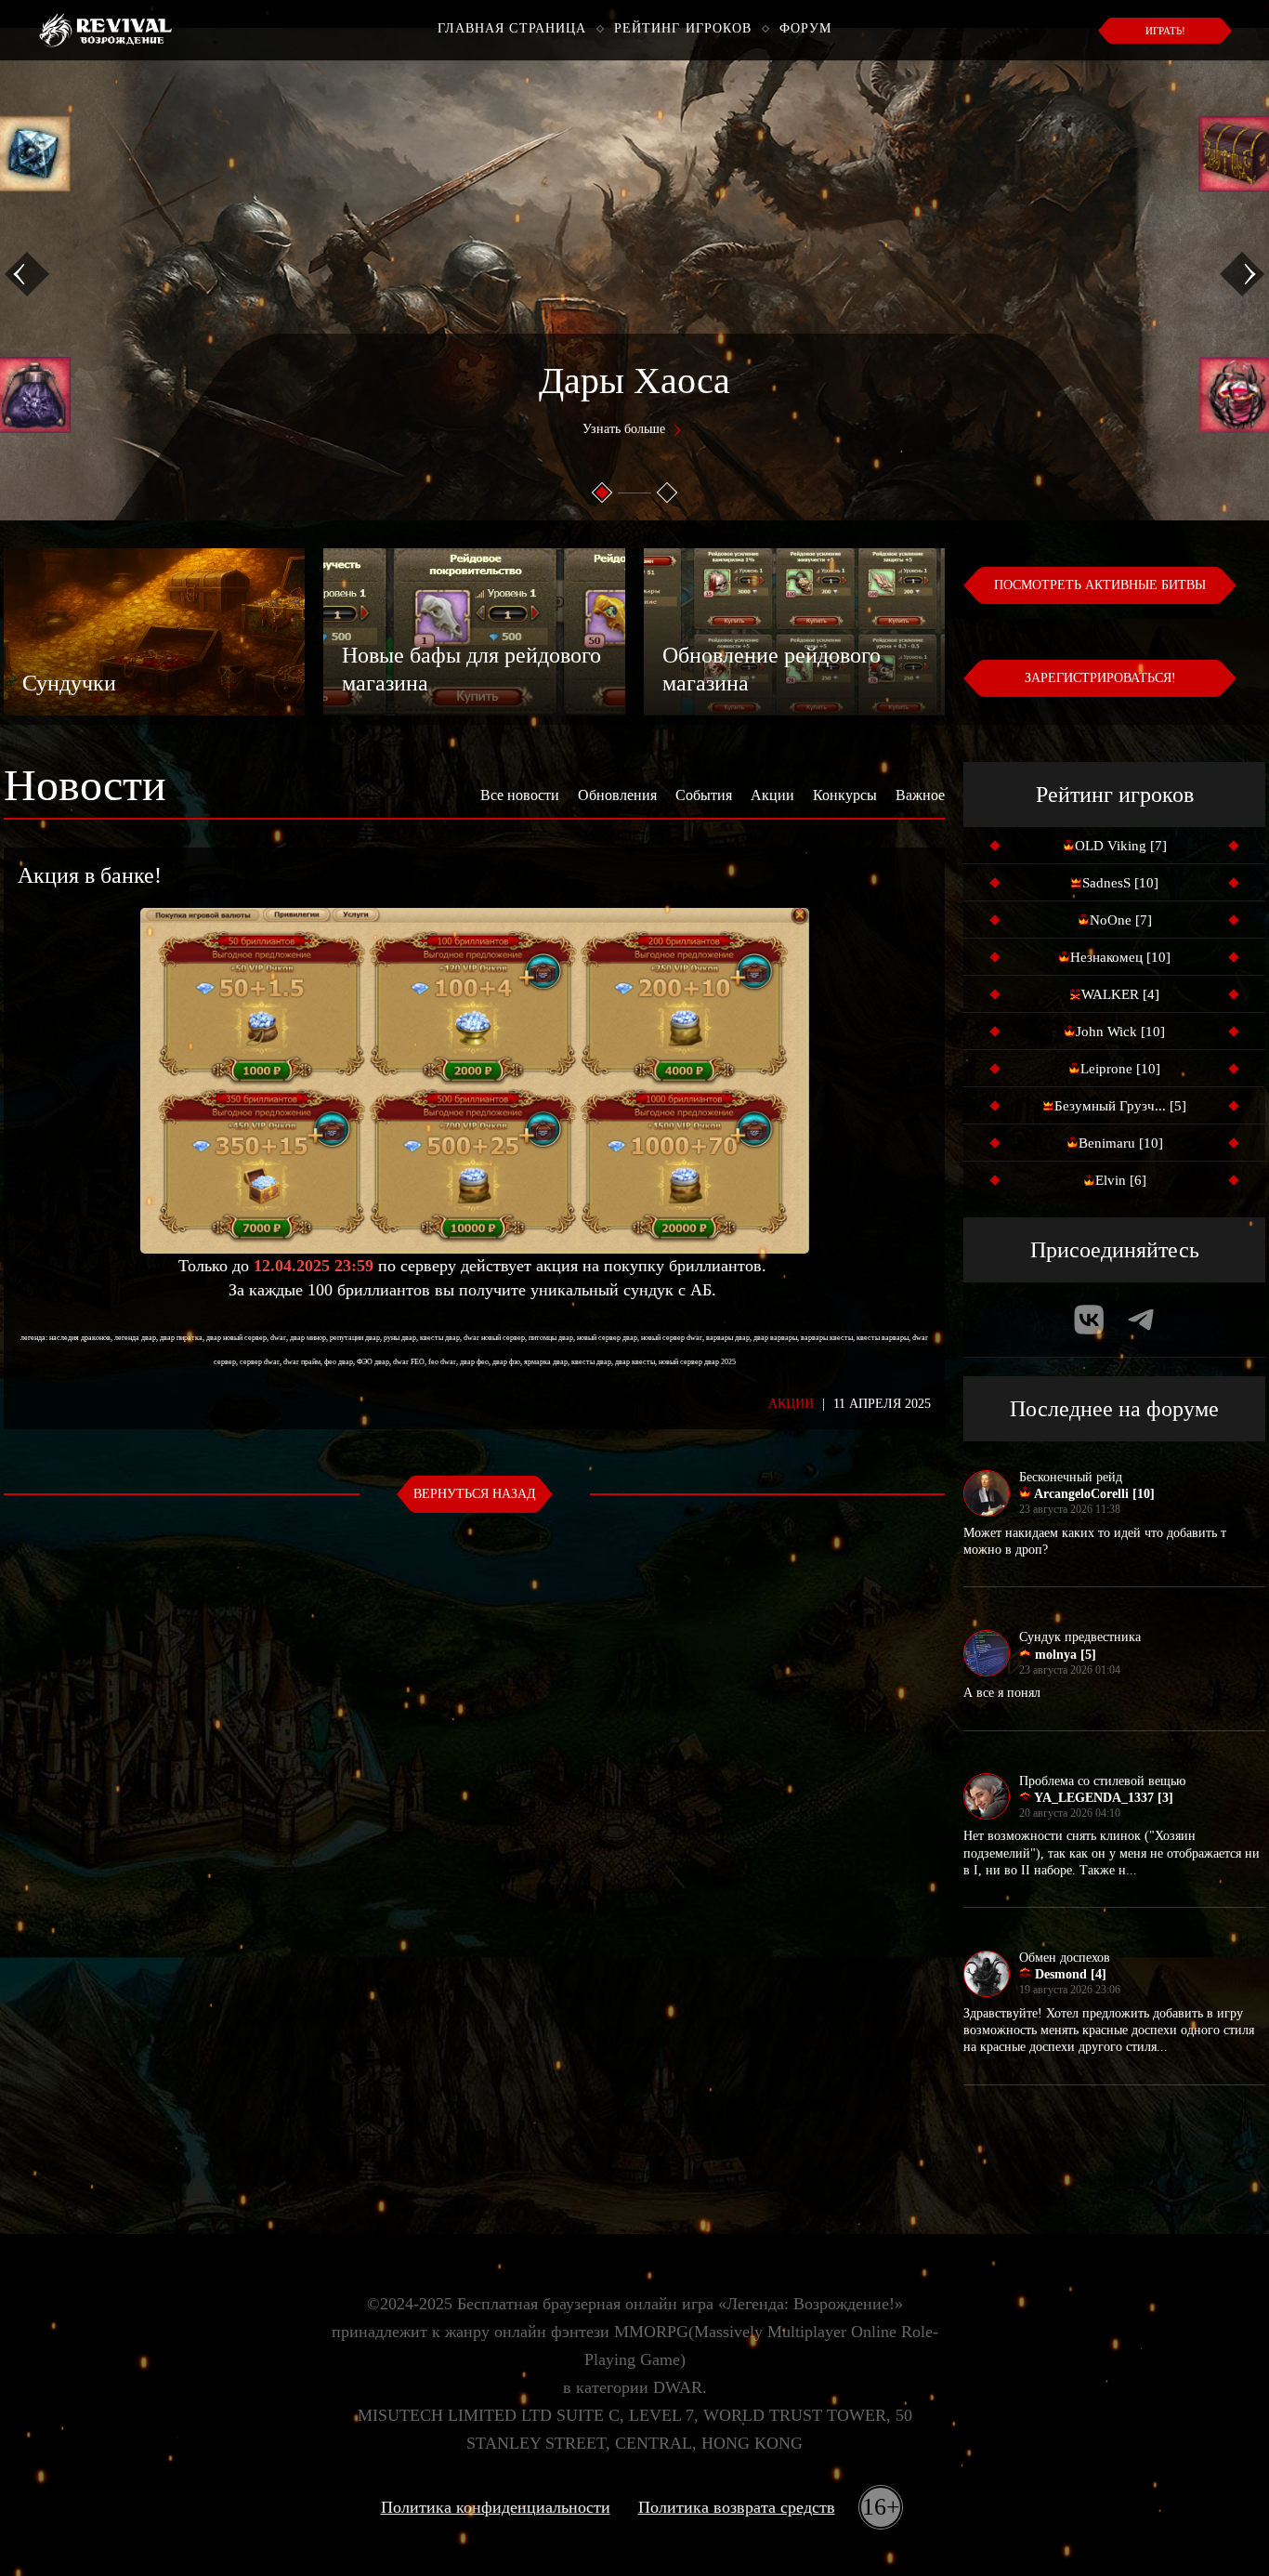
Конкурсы (845, 795)
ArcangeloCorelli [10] (1093, 1494)
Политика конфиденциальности (496, 2507)
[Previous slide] (27, 274)
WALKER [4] (1120, 994)
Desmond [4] (1069, 1974)
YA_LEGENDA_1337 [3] (1102, 1798)
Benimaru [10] (1121, 1143)
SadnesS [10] (1120, 883)
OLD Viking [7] (1121, 846)
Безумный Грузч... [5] (1120, 1106)
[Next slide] (1242, 274)
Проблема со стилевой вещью (1102, 1781)
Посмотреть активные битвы (1100, 585)
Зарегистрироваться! (1100, 678)
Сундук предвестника (1080, 1637)
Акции (772, 795)
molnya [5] (1064, 1655)
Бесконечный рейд (1071, 1477)
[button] (602, 493)
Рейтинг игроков (683, 28)
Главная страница (512, 28)
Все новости (520, 795)
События (704, 795)
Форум (806, 28)
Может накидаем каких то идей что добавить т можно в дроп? (1095, 1541)
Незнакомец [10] (1120, 957)
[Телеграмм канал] (1141, 1320)
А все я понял (1002, 1693)
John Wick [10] (1120, 1032)
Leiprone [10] (1120, 1069)
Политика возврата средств (737, 2507)
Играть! (1165, 31)
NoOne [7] (1121, 920)
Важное (920, 795)
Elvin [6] (1121, 1180)
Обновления (617, 795)
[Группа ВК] (1089, 1320)
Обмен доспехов (1065, 1958)
